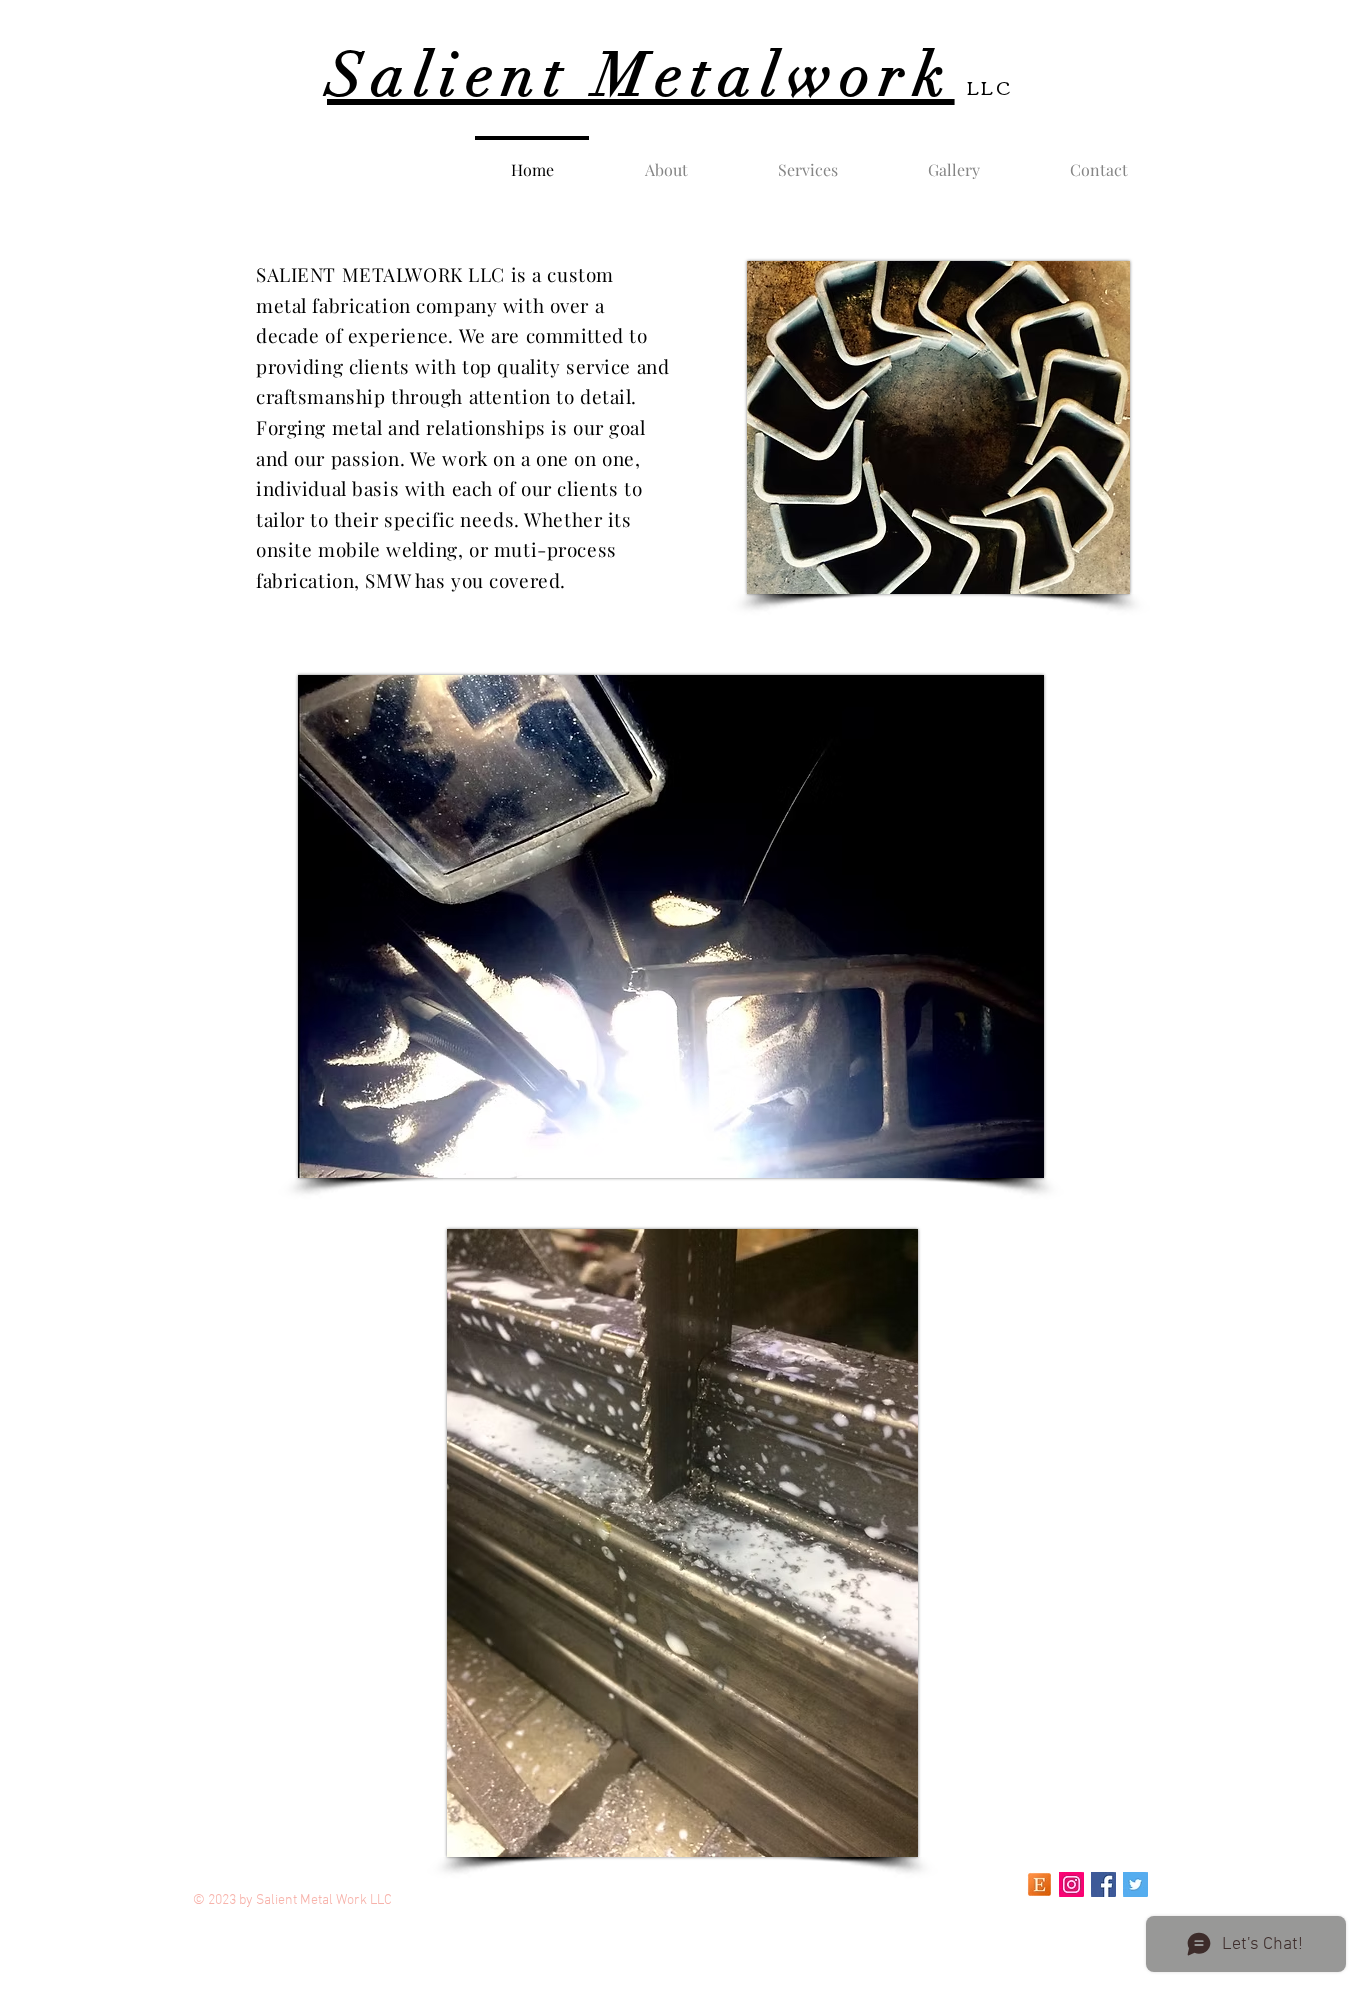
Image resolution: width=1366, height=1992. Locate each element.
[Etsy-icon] (1039, 1884)
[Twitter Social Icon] (1135, 1884)
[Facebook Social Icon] (1103, 1884)
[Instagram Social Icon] (1071, 1884)
